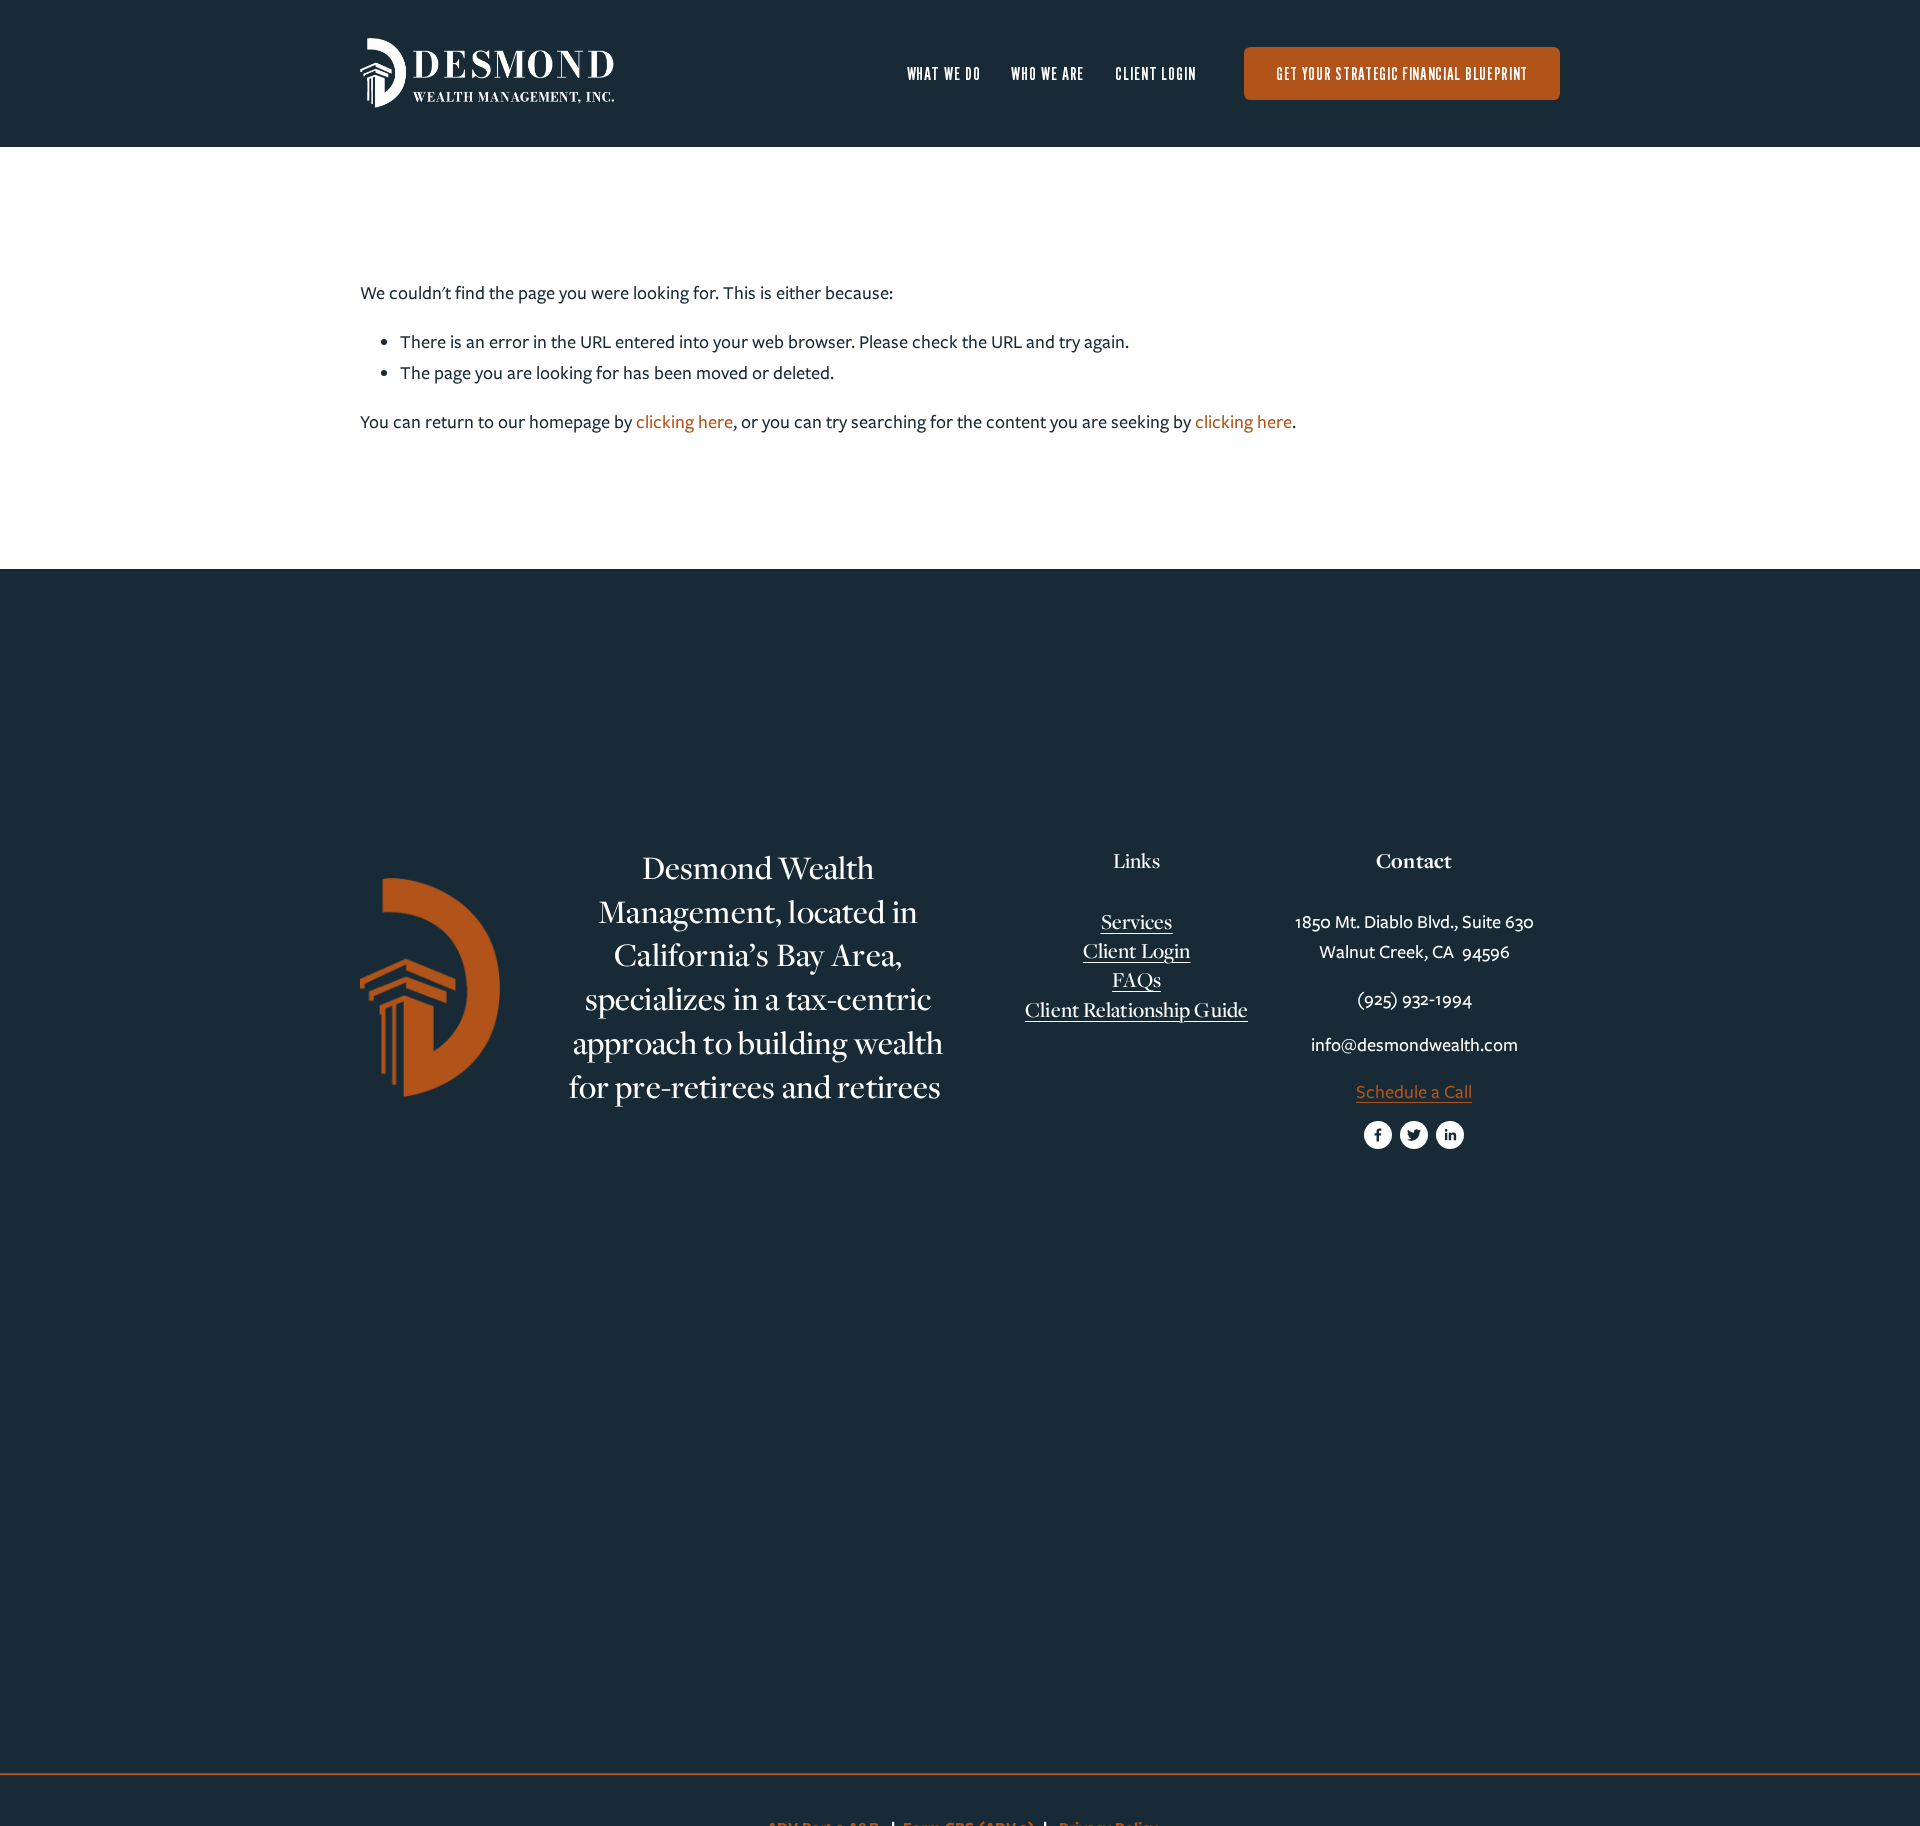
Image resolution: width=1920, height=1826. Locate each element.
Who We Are (1047, 73)
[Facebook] (1378, 1135)
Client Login (1155, 73)
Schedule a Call (1414, 1092)
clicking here (684, 422)
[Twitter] (1414, 1135)
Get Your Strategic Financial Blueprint (1402, 73)
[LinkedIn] (1450, 1135)
